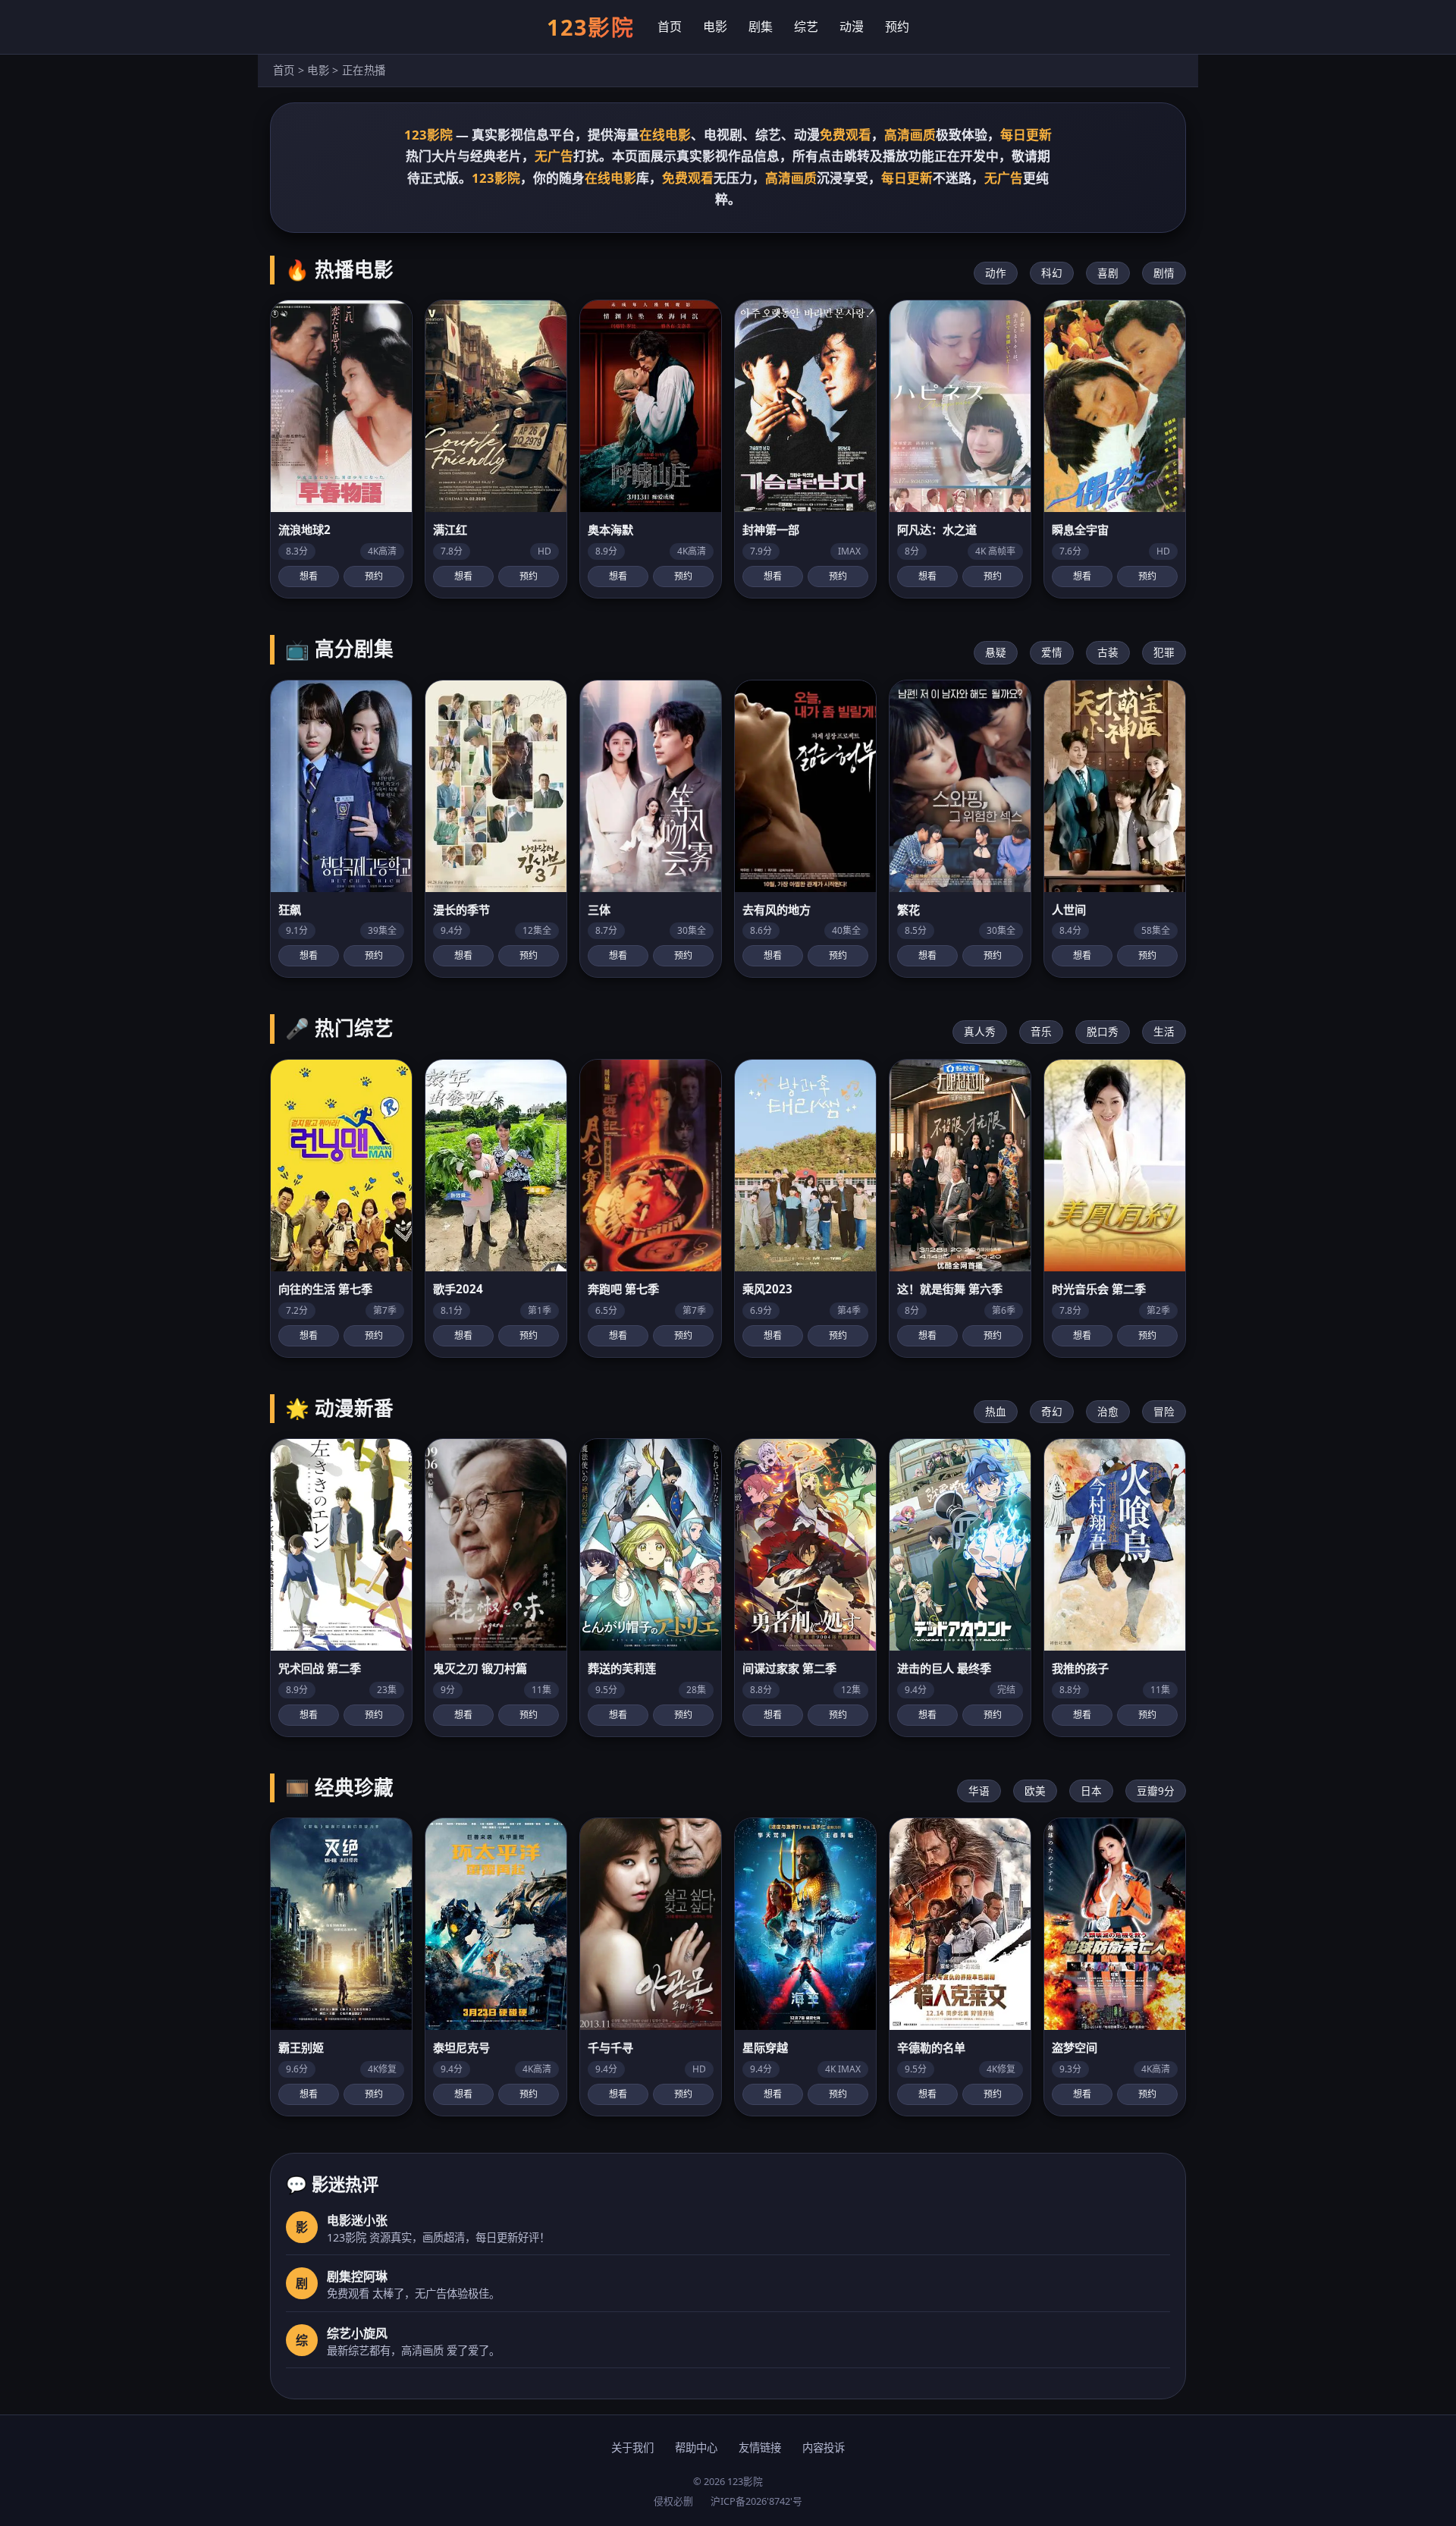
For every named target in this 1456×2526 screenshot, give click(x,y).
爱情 (1052, 652)
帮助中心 (696, 2447)
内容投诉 (824, 2447)
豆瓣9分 (1156, 1791)
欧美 (1035, 1791)
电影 (715, 27)
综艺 (806, 27)
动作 (996, 273)
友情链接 (760, 2447)
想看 (309, 576)
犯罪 (1164, 652)
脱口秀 (1103, 1031)
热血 (996, 1411)
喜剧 (1108, 273)
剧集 (761, 27)
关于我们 (632, 2447)
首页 (670, 27)
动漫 (852, 27)
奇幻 (1052, 1411)
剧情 (1164, 273)
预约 (897, 27)
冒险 (1164, 1411)
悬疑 (996, 652)
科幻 (1052, 273)
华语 (979, 1791)
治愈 (1108, 1411)
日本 (1091, 1791)
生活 (1164, 1031)
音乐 (1041, 1031)
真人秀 (980, 1031)
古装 (1108, 652)
